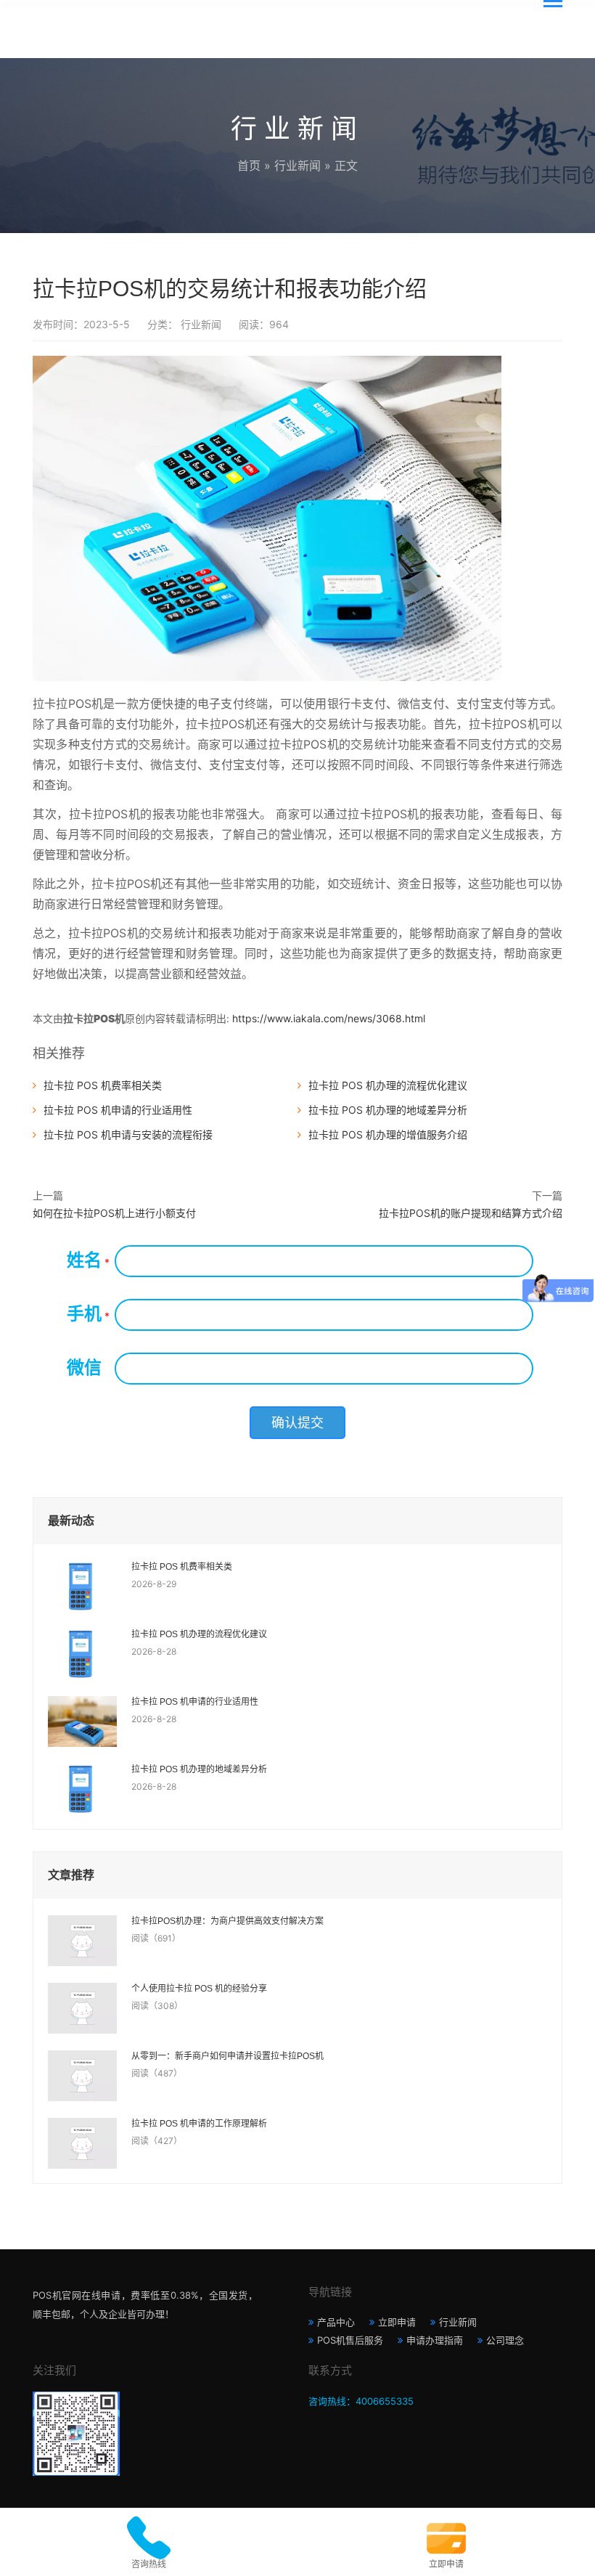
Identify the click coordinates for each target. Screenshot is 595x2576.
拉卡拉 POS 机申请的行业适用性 (118, 1110)
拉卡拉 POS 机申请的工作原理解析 (199, 2124)
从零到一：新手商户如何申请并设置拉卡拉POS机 (227, 2056)
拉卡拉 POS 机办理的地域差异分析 (388, 1110)
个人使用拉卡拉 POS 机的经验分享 (199, 1989)
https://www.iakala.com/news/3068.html (329, 1018)
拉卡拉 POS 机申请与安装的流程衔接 (128, 1134)
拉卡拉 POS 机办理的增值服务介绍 (388, 1134)
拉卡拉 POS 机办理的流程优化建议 (388, 1085)
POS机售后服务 (350, 2340)
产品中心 (336, 2322)
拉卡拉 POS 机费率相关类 (103, 1085)
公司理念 (505, 2340)
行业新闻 (297, 166)
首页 (249, 166)
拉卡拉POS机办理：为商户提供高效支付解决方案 (227, 1921)
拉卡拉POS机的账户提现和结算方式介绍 (471, 1213)
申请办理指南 (435, 2340)
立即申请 (397, 2322)
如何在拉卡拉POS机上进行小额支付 (114, 1213)
